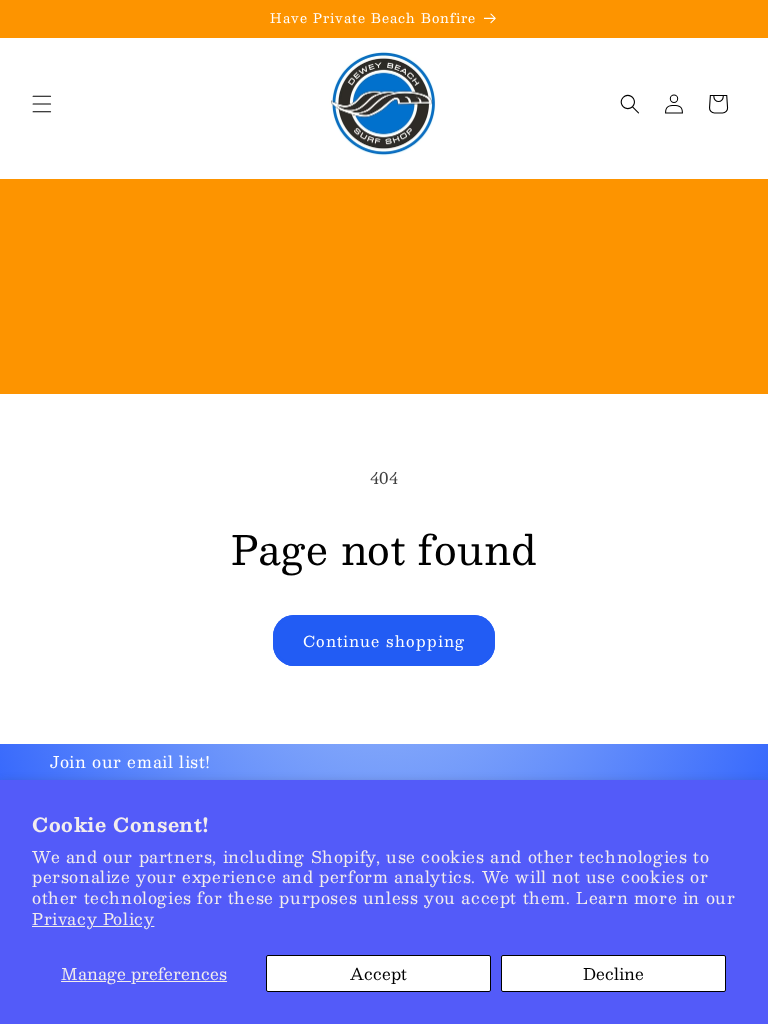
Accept (378, 973)
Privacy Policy (93, 918)
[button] (42, 104)
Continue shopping (384, 640)
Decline (613, 973)
